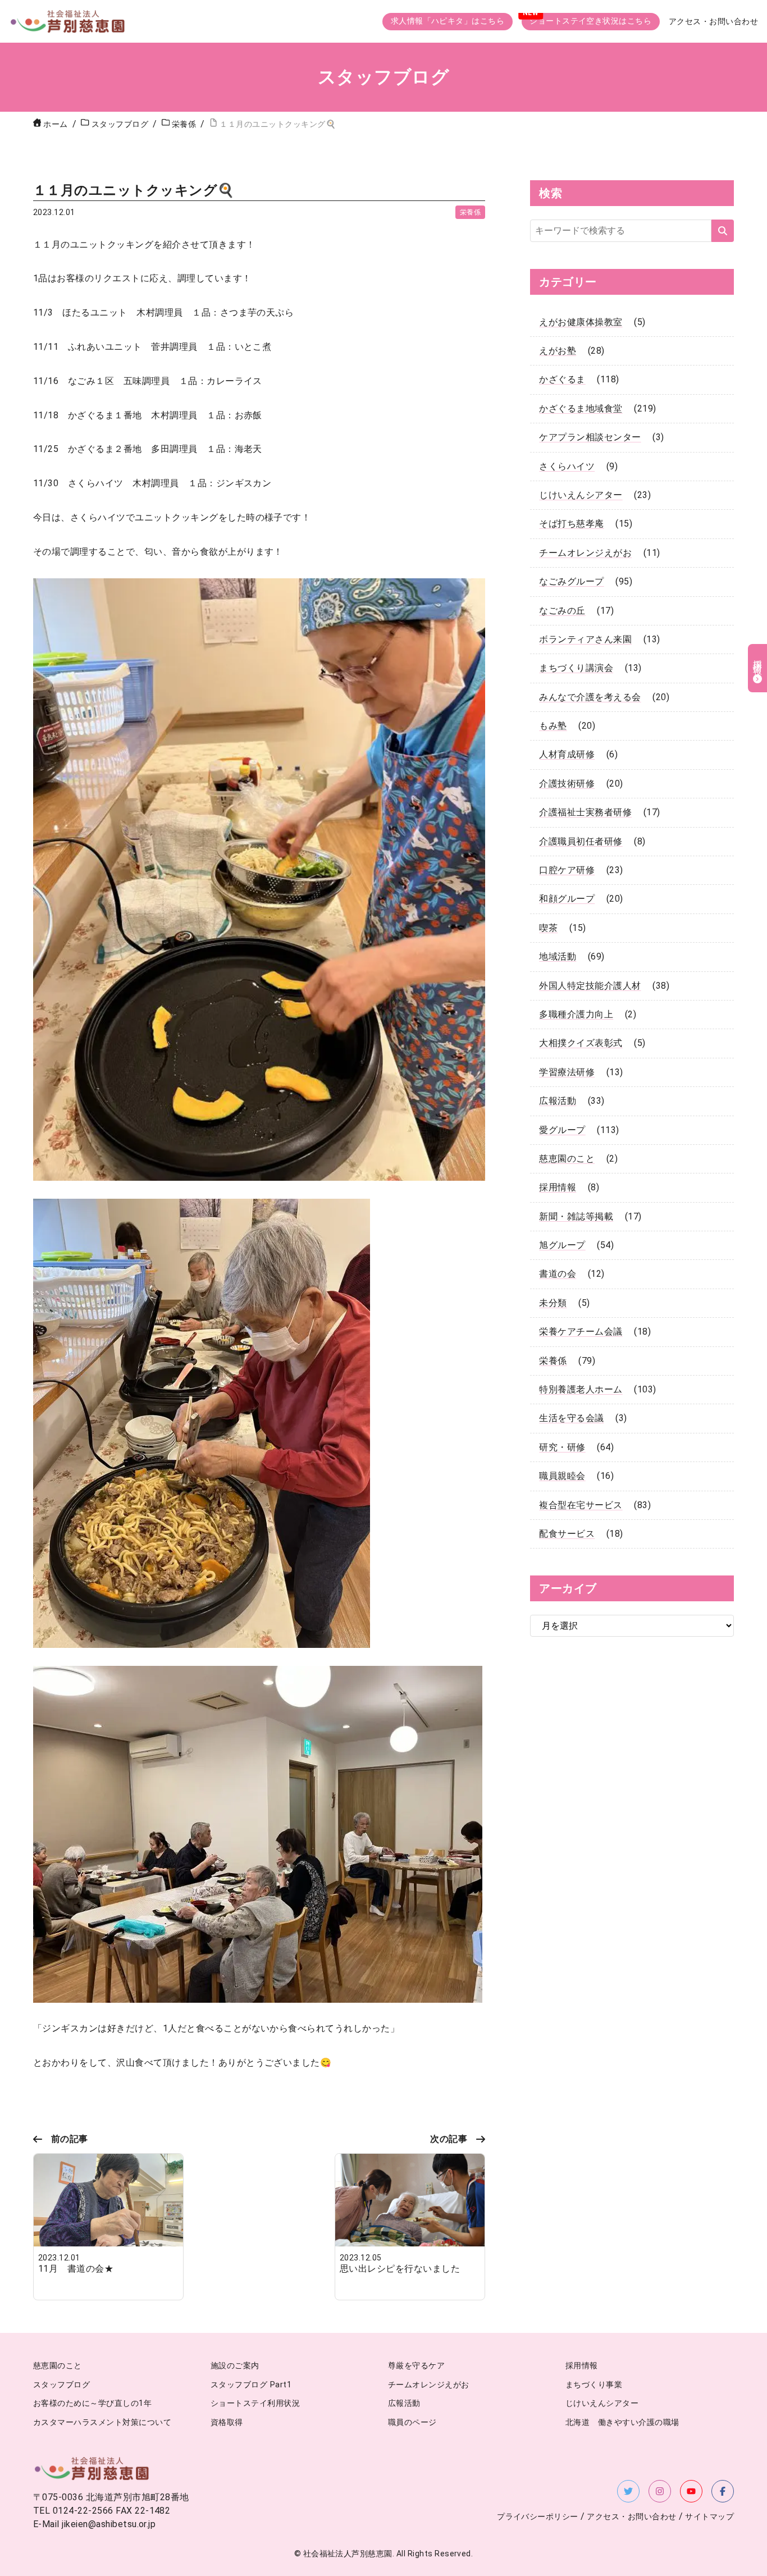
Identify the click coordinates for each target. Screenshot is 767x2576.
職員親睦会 (562, 1476)
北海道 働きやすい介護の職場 (622, 2422)
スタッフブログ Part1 (251, 2385)
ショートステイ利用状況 (255, 2403)
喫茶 (548, 928)
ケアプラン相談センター (590, 437)
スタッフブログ (61, 2385)
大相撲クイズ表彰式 (581, 1043)
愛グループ (562, 1130)
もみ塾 (553, 726)
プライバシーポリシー (538, 2517)
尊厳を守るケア (416, 2366)
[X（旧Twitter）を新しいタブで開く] (628, 2491)
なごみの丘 (562, 611)
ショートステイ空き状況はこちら (590, 21)
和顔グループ (567, 899)
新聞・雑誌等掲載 (576, 1216)
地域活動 (558, 956)
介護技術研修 (567, 784)
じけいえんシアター (581, 495)
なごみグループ (571, 581)
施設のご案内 (235, 2366)
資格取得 (227, 2422)
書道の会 (558, 1274)
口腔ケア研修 (567, 870)
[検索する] (723, 231)
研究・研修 (562, 1447)
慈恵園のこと (567, 1159)
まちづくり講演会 (576, 668)
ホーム (55, 124)
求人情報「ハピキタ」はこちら (448, 21)
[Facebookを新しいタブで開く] (723, 2491)
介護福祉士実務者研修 (585, 812)
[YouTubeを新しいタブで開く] (691, 2491)
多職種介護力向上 (576, 1014)
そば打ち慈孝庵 (571, 524)
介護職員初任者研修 (581, 841)
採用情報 (558, 1187)
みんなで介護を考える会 (590, 697)
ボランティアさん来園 (585, 639)
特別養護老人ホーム (581, 1389)
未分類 (553, 1303)
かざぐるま (562, 379)
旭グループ (562, 1245)
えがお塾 (558, 351)
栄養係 (470, 212)
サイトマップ (709, 2517)
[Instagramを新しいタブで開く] (660, 2491)
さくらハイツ (567, 466)
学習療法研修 (567, 1072)
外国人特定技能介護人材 (590, 986)
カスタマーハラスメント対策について (102, 2422)
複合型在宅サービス (581, 1505)
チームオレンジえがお (585, 553)
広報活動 (558, 1101)
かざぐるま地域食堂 (581, 408)
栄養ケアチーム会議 (581, 1332)
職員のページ (412, 2422)
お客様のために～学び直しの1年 (92, 2403)
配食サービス (567, 1534)
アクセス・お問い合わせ (713, 22)
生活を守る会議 (571, 1418)
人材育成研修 (567, 754)
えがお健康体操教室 (581, 322)
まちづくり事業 (594, 2385)
